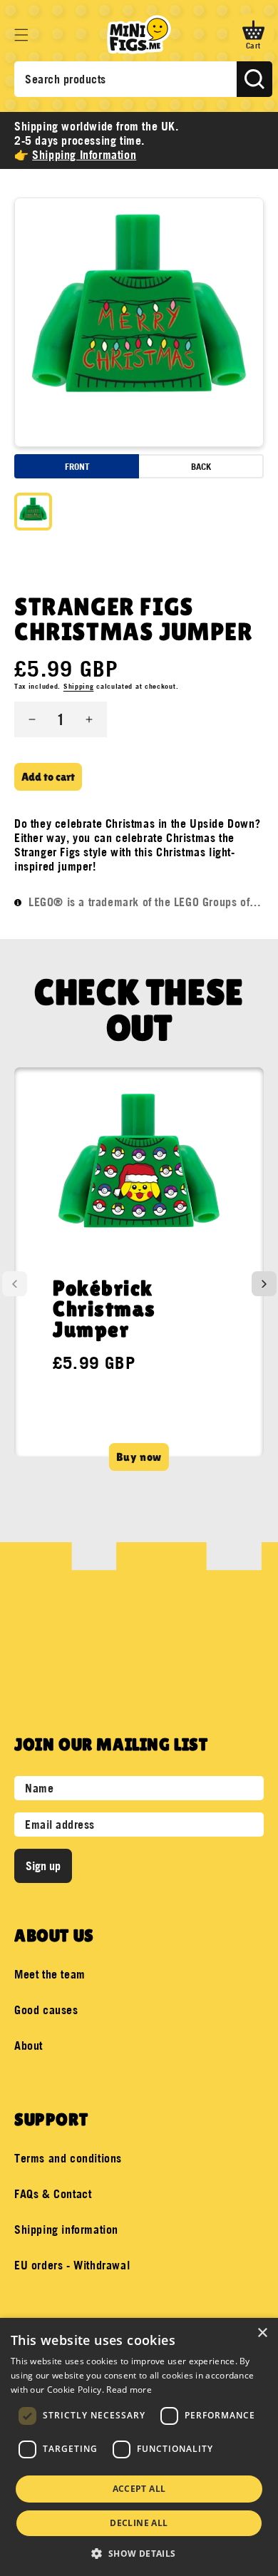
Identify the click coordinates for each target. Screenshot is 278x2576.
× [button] (262, 2333)
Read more (129, 2390)
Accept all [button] (139, 2489)
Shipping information (66, 2229)
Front (77, 466)
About (29, 2046)
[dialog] (139, 2447)
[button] (21, 35)
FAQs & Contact (53, 2194)
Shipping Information (84, 155)
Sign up (43, 1866)
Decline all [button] (139, 2523)
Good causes (46, 2010)
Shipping (79, 686)
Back (201, 466)
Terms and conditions (68, 2158)
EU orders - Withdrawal (72, 2265)
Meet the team (50, 1974)
